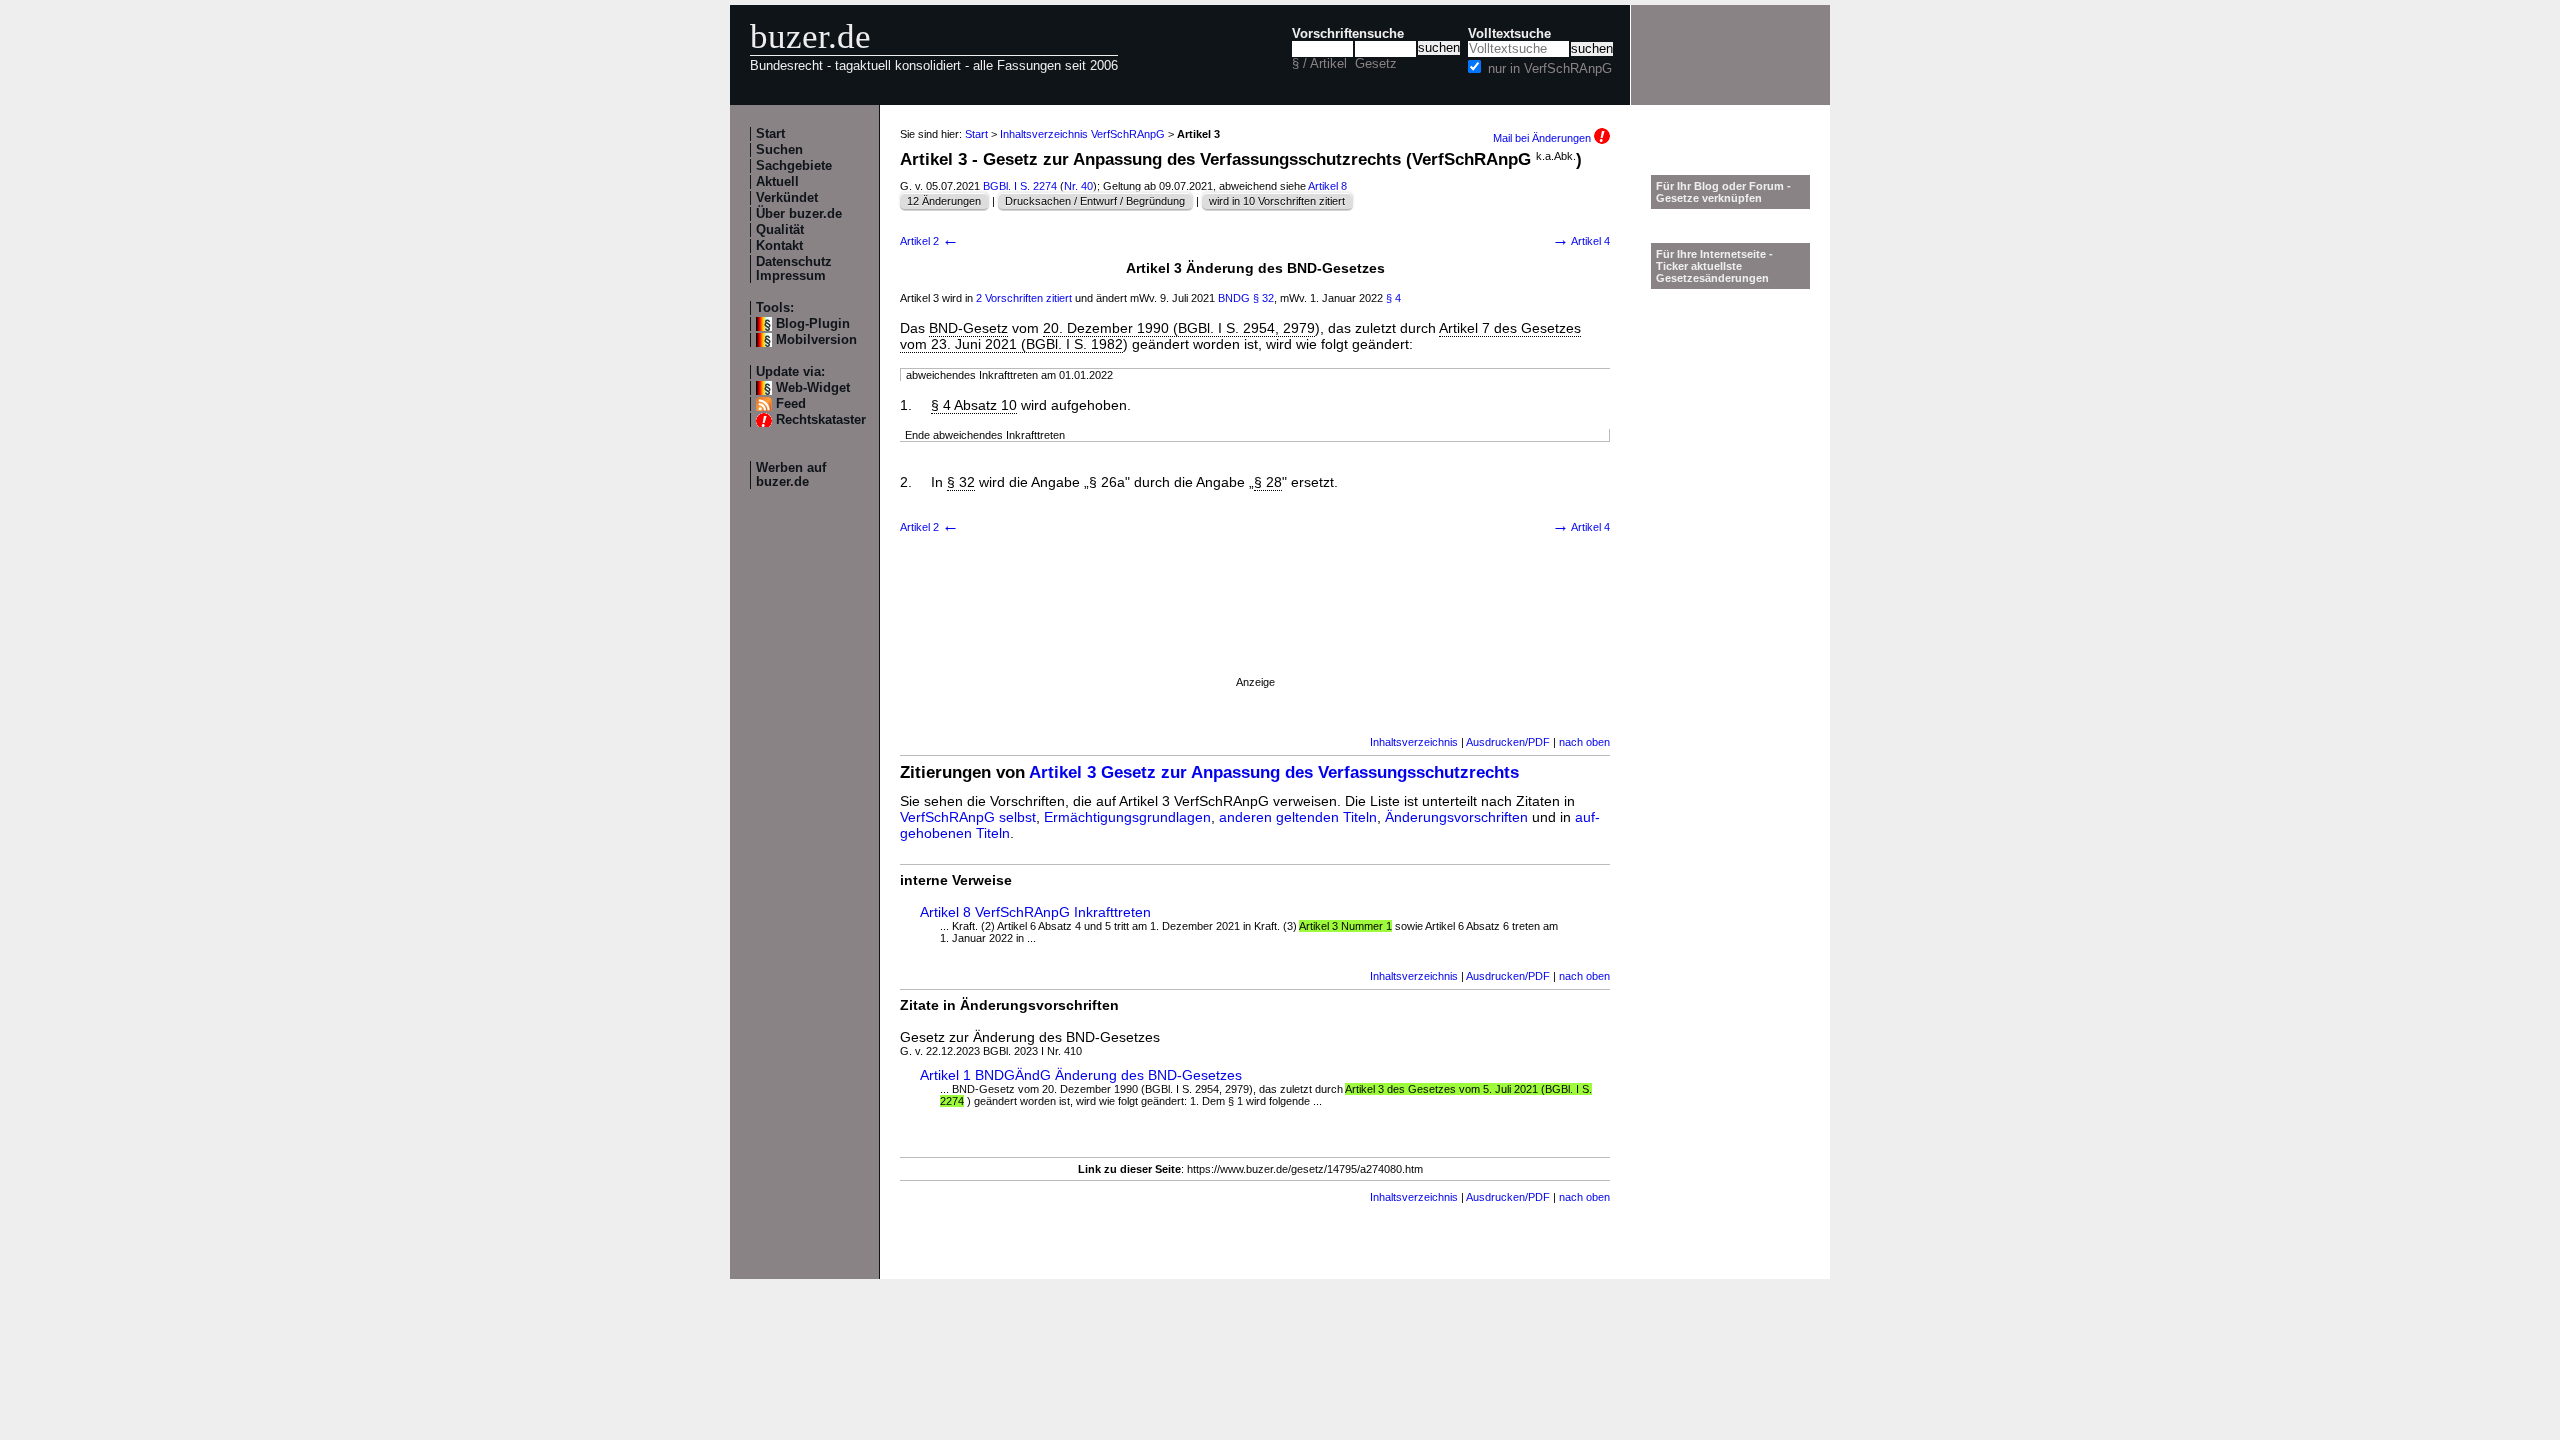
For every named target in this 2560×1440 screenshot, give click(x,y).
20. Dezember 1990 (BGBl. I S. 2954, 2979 (1179, 328)
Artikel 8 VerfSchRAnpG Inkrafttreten (1035, 912)
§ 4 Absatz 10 (974, 405)
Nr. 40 (1078, 186)
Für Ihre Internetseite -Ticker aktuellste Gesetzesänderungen (1714, 266)
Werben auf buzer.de (791, 475)
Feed (791, 404)
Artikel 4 (1581, 241)
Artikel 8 (1327, 186)
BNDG (1234, 298)
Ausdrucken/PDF (1508, 742)
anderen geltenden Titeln (1298, 817)
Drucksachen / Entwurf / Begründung (1095, 201)
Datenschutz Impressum (794, 269)
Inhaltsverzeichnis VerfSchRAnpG (1082, 134)
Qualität (780, 230)
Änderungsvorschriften (1456, 817)
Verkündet (787, 198)
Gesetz (1376, 64)
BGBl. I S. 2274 (1020, 186)
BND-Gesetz (968, 328)
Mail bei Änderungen (1543, 138)
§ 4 (1393, 298)
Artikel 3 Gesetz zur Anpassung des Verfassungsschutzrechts (1274, 772)
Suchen (779, 150)
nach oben (1584, 742)
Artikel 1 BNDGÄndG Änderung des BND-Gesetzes (1081, 1075)
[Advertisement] (1255, 631)
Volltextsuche (1509, 34)
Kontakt (779, 246)
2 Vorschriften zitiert (1024, 298)
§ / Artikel (1319, 64)
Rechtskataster (821, 420)
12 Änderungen (944, 201)
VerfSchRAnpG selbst (968, 817)
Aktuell (777, 182)
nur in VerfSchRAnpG (1550, 69)
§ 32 (1263, 298)
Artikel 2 (929, 241)
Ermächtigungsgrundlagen (1127, 817)
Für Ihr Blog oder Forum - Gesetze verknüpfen (1723, 192)
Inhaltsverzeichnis (1414, 742)
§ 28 (1268, 482)
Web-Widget (813, 388)
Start (770, 134)
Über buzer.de (799, 214)
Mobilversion (816, 340)
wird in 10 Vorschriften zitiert (1277, 201)
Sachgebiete (794, 166)
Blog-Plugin (813, 324)
